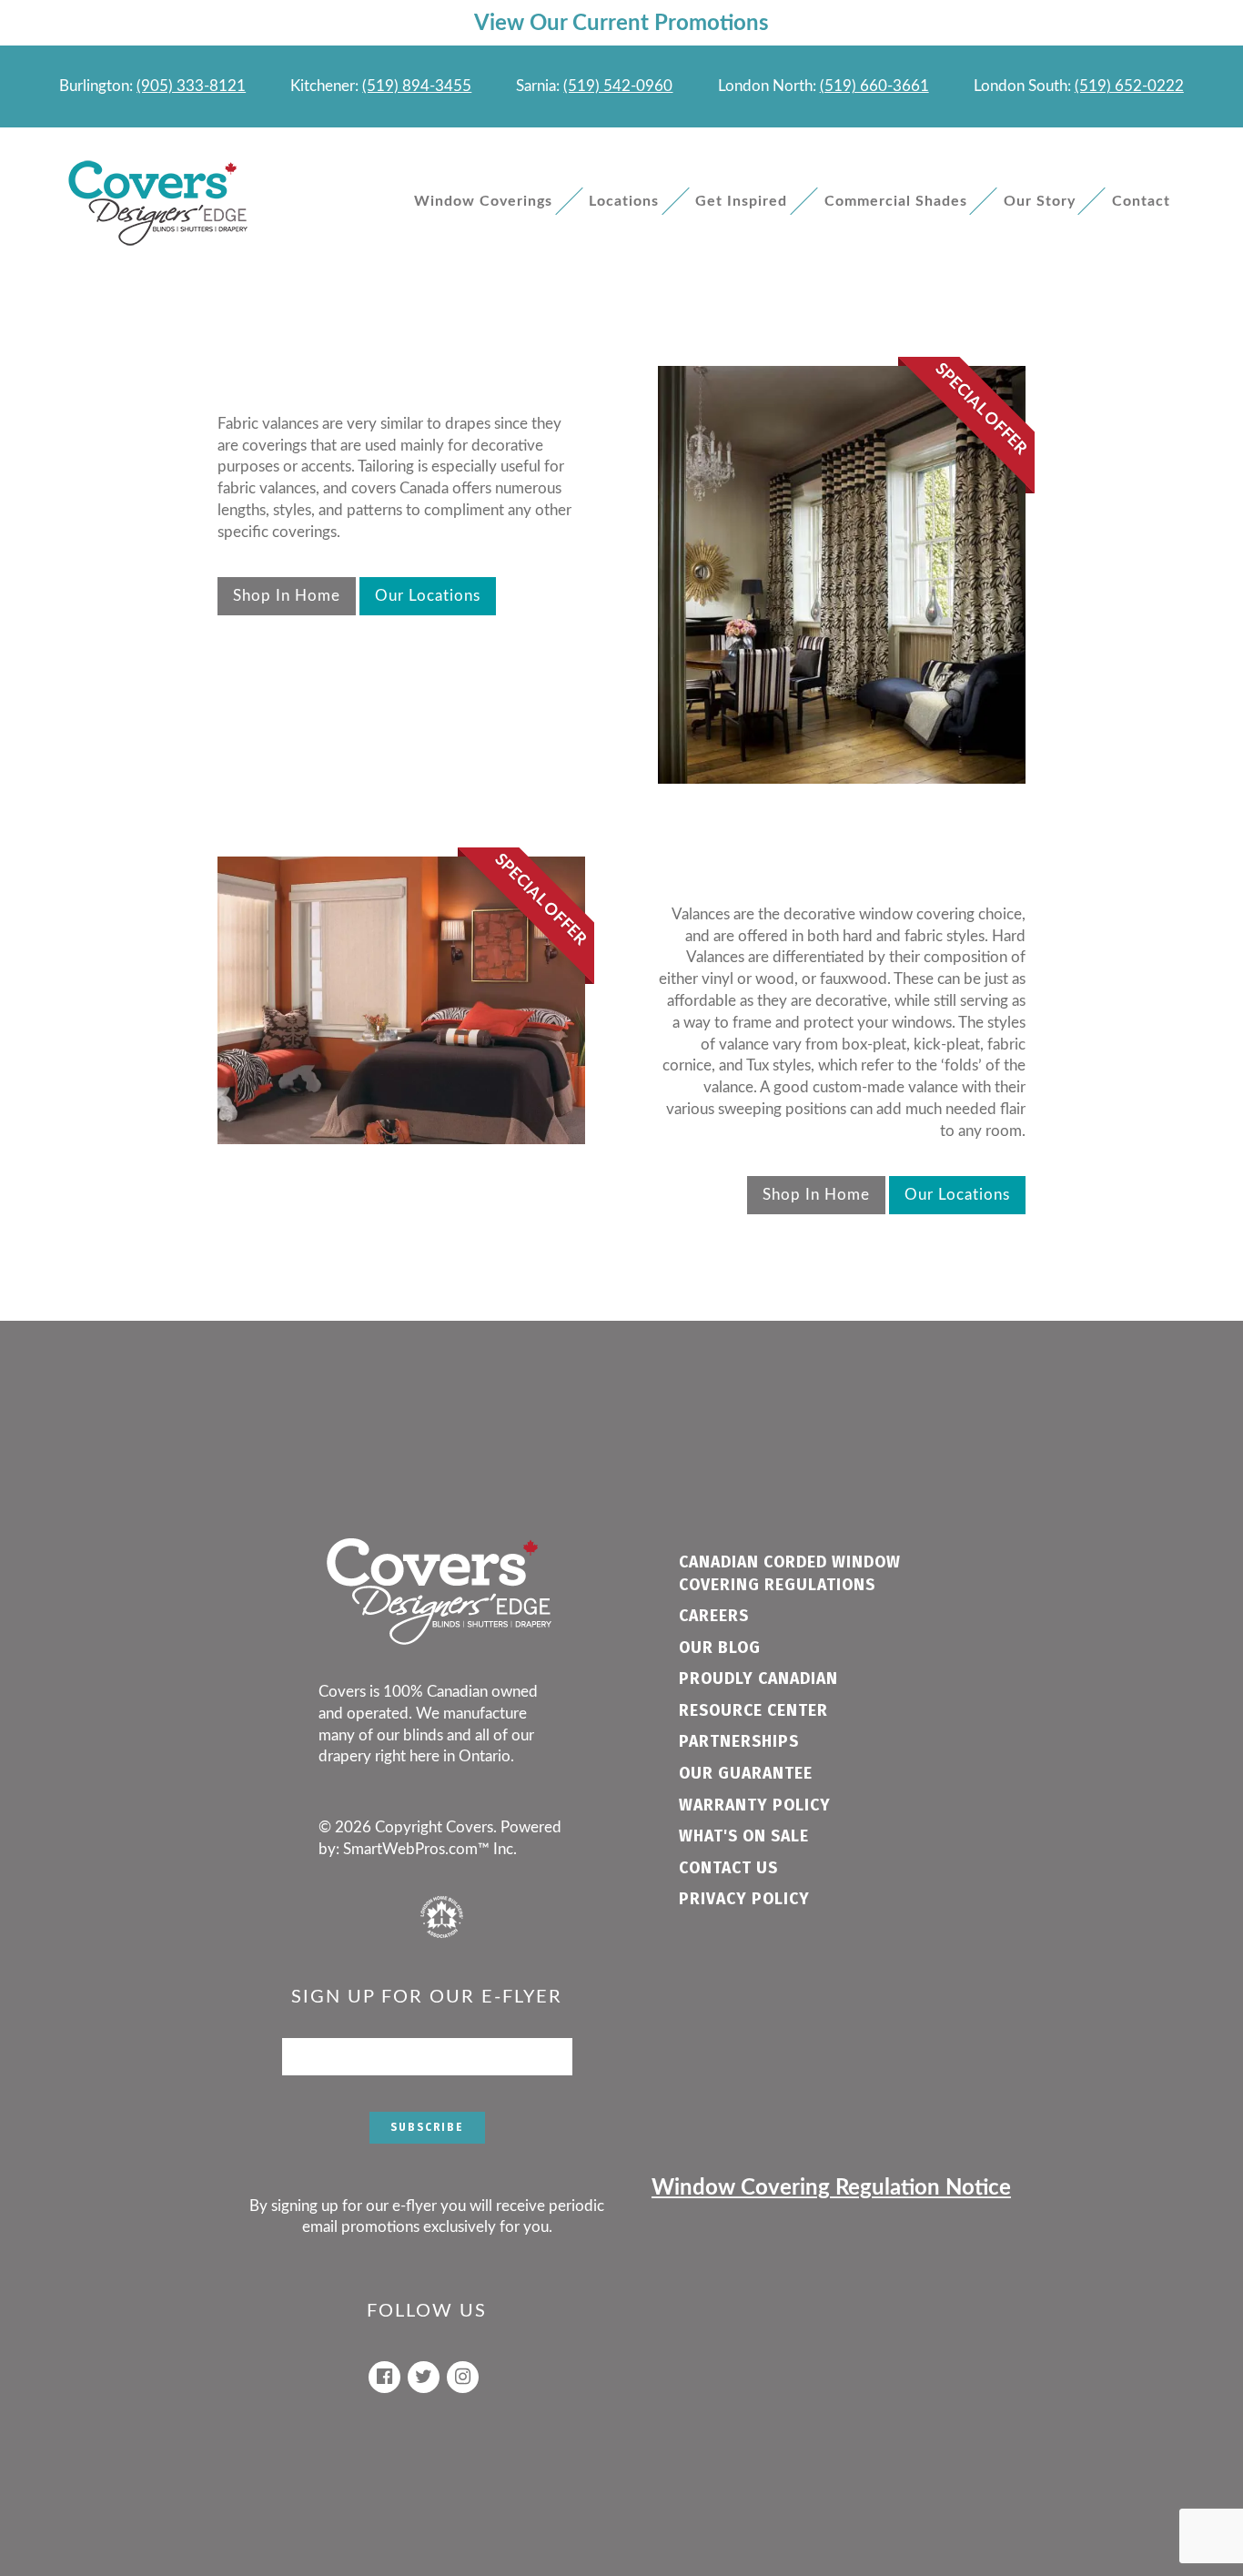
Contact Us (728, 1868)
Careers (714, 1616)
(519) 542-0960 (618, 86)
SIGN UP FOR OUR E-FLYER (427, 1997)
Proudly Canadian (758, 1679)
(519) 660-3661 (874, 86)
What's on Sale (744, 1836)
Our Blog (720, 1648)
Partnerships (739, 1742)
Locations (624, 201)
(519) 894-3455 (417, 86)
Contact (1141, 201)
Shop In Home (287, 596)
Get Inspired (741, 201)
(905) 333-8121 (191, 86)
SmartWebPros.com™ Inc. (430, 1849)
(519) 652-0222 (1129, 86)
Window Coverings (483, 201)
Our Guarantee (746, 1774)
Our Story (1040, 201)
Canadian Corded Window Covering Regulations (790, 1574)
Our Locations (428, 596)
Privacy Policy (744, 1899)
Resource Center (753, 1711)
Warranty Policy (755, 1805)
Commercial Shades (896, 201)
